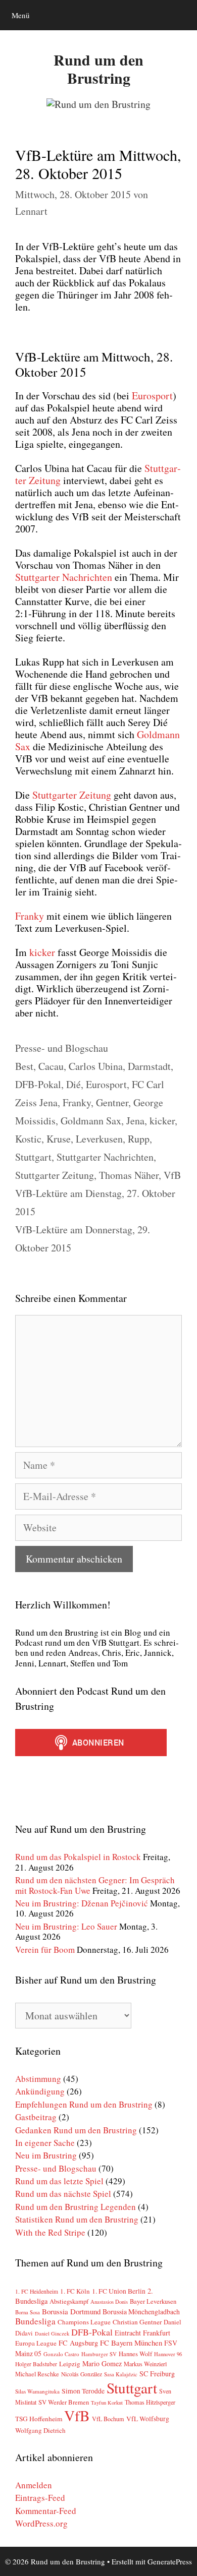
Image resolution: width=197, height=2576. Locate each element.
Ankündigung (40, 2091)
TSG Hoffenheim (39, 2419)
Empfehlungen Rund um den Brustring (84, 2104)
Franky (77, 1102)
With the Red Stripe (50, 2232)
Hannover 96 (168, 2354)
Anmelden (34, 2485)
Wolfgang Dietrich (40, 2430)
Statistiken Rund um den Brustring (77, 2219)
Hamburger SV (99, 2354)
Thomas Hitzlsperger (150, 2402)
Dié (73, 1084)
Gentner (112, 1102)
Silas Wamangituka (37, 2391)
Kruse (59, 1139)
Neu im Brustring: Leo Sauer (66, 1926)
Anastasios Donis (109, 2302)
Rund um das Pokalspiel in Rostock (78, 1857)
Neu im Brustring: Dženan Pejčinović (82, 1903)
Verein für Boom (45, 1950)
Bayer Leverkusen (153, 2301)
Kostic (28, 1139)
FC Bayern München (131, 2343)
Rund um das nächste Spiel (63, 2194)
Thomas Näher (129, 1175)
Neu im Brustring (46, 2155)
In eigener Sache (45, 2143)
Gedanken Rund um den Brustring (76, 2130)
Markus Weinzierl (145, 2364)
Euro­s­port (152, 396)
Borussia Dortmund (71, 2311)
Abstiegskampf (69, 2301)
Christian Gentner (137, 2322)
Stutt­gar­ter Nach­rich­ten (64, 577)
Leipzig (70, 2364)
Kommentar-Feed (46, 2511)
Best (24, 1066)
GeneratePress (170, 2561)
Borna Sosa (28, 2312)
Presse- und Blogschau (62, 1048)
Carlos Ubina (96, 1066)
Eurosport (106, 1084)
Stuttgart (33, 1157)
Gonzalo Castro (61, 2354)
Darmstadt (149, 1066)
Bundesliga (35, 2321)
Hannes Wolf (135, 2354)
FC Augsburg (78, 2343)
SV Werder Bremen (64, 2402)
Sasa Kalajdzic (121, 2374)
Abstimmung (38, 2079)
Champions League (84, 2322)
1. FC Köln (75, 2291)
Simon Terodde (83, 2391)
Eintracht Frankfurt (142, 2333)
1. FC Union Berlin (119, 2291)
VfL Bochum (108, 2419)
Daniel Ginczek (52, 2333)
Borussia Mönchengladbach (141, 2312)
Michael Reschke (37, 2374)
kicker (43, 952)
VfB (172, 1175)
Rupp (139, 1139)
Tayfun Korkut (107, 2403)
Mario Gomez (102, 2363)
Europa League (36, 2343)
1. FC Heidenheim (37, 2291)
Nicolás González (82, 2374)
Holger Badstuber (36, 2364)
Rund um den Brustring (98, 69)
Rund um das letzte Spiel (59, 2181)
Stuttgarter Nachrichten (105, 1157)
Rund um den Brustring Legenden (76, 2207)
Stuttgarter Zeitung (55, 1175)
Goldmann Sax (91, 1121)
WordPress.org (41, 2523)
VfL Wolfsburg (148, 2419)
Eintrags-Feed (40, 2498)
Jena (135, 1121)
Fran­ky (30, 916)
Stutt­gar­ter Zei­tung (72, 795)
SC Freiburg (157, 2374)
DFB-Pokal (38, 1084)
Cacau (51, 1066)
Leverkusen (99, 1139)
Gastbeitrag (36, 2117)
